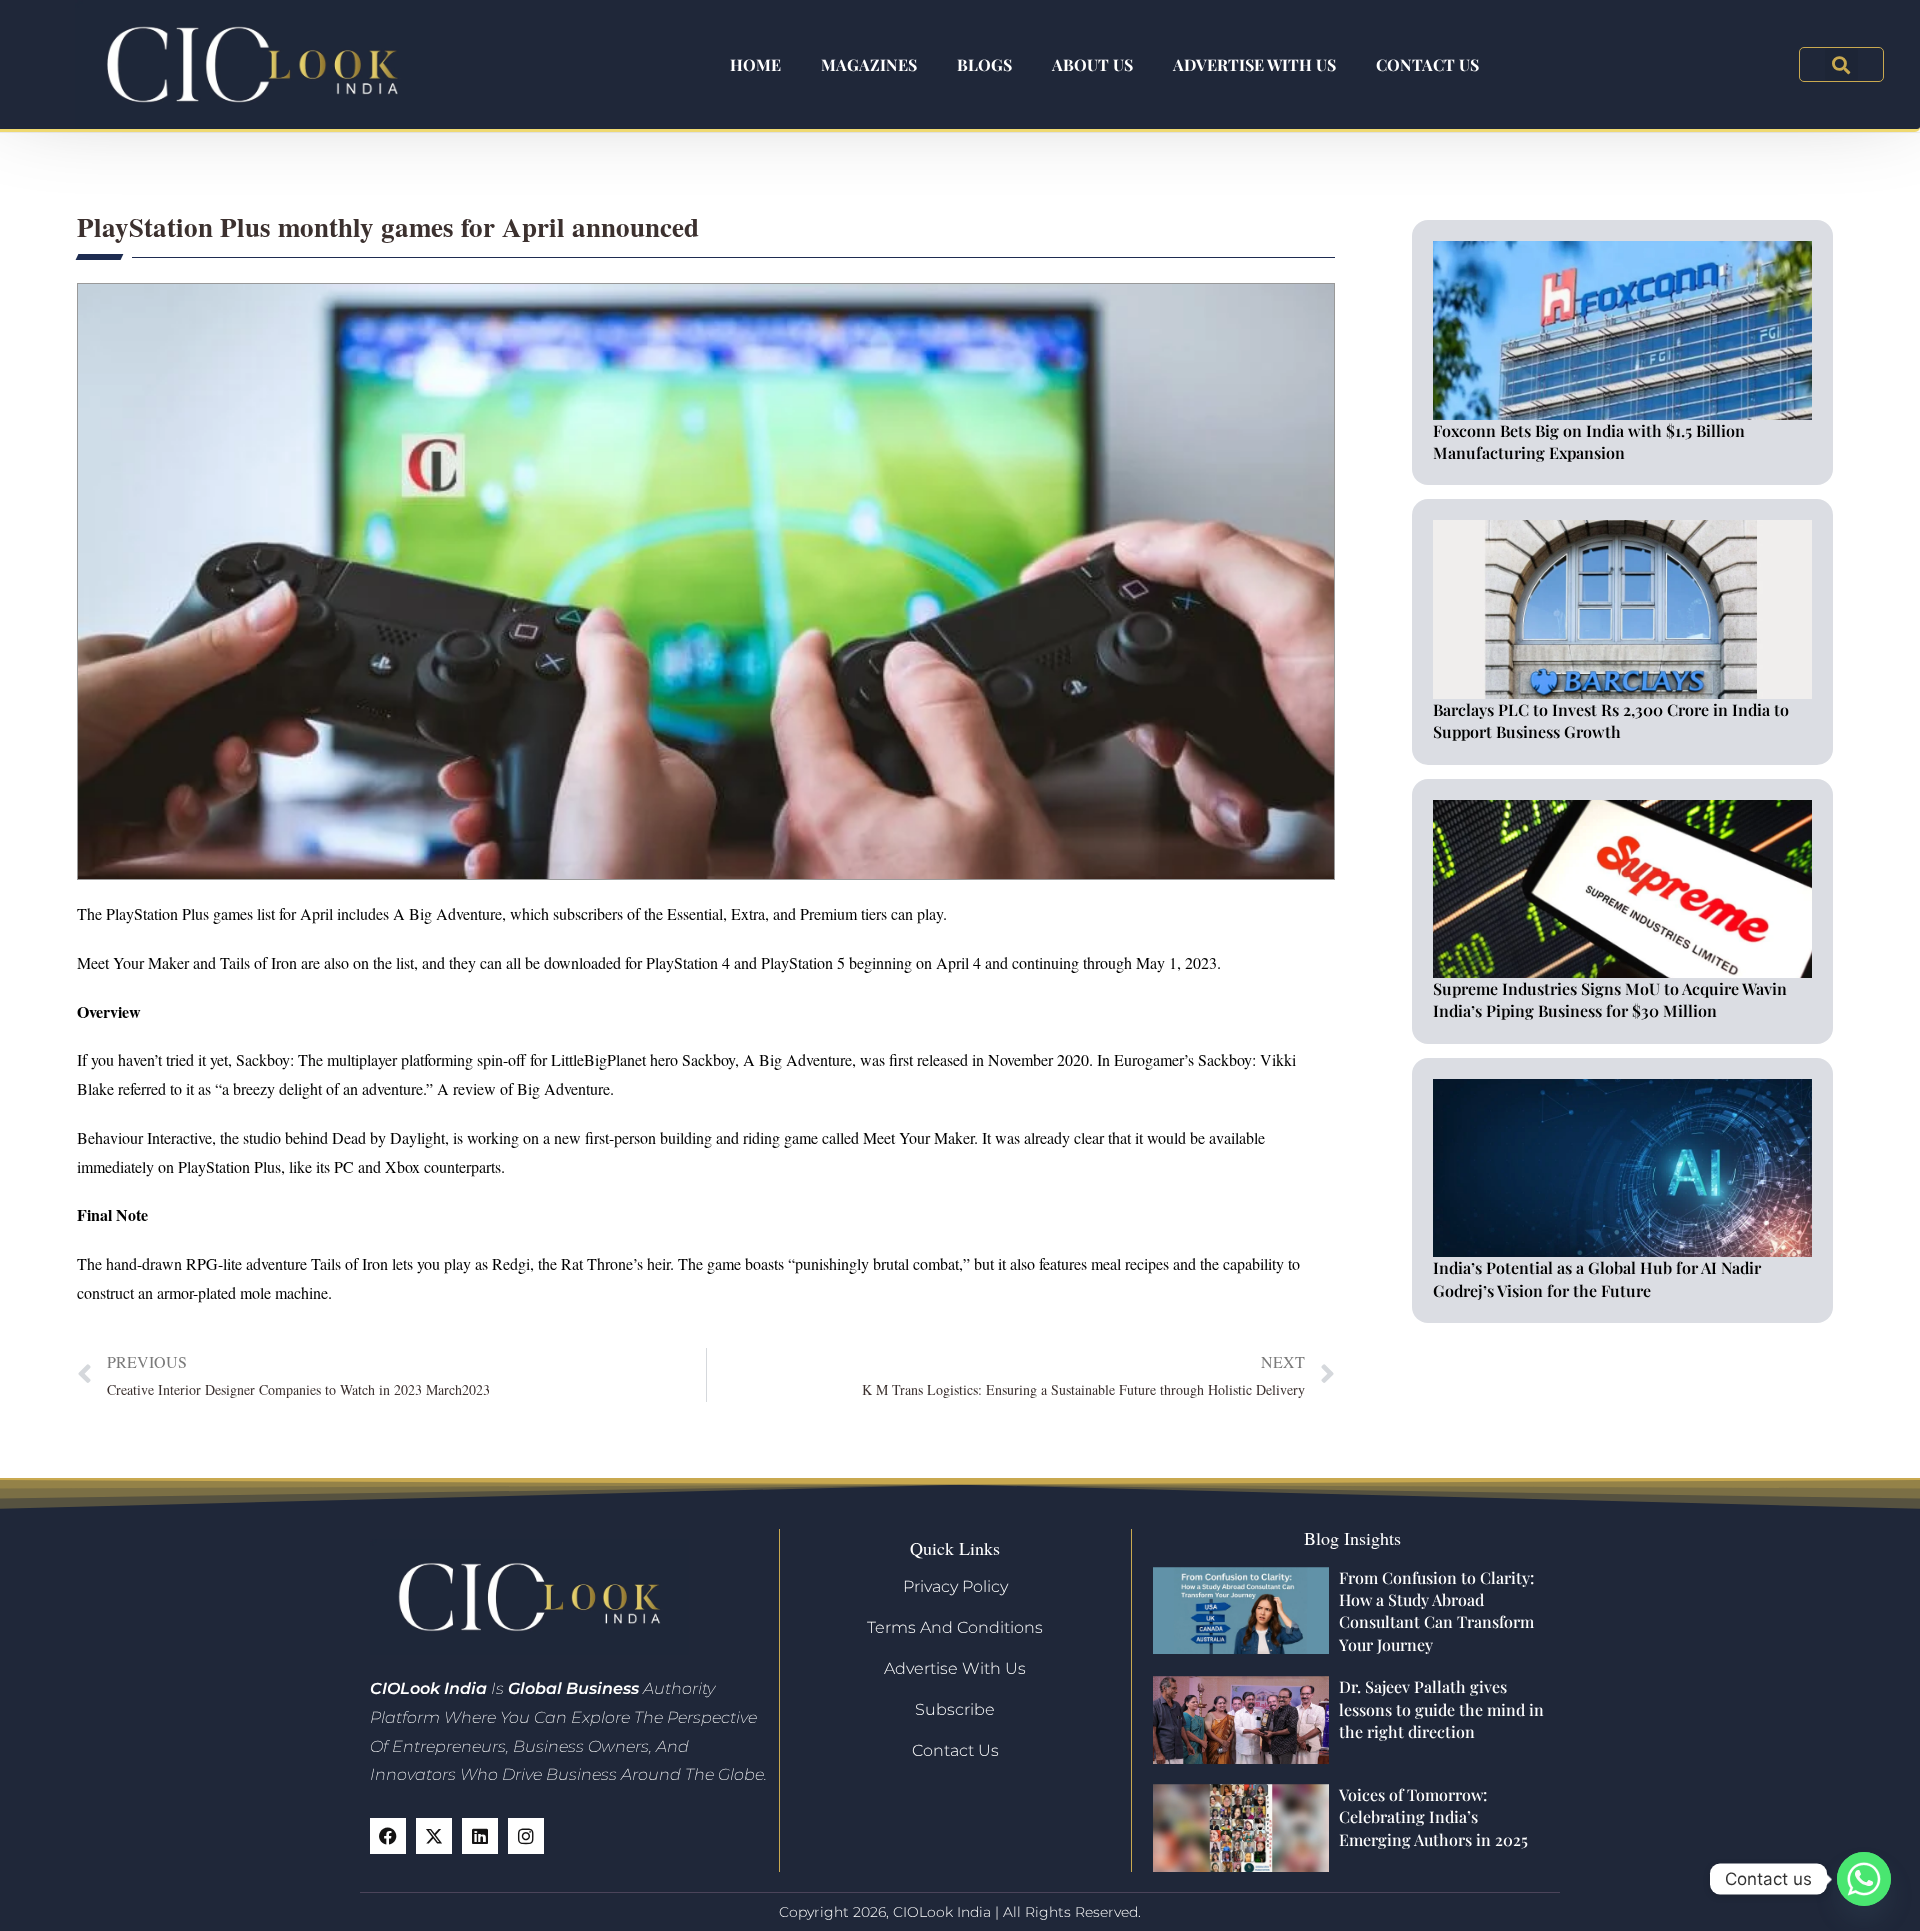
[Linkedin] (480, 1836)
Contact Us (1427, 64)
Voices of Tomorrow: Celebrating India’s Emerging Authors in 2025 (1433, 1817)
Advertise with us (1254, 64)
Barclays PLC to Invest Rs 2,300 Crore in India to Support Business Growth (1611, 720)
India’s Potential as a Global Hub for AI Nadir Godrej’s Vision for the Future (1597, 1278)
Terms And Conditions (955, 1627)
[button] (1841, 64)
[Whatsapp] (1864, 1879)
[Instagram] (526, 1836)
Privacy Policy (955, 1586)
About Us (1092, 64)
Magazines (869, 64)
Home (755, 64)
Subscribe (955, 1709)
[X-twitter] (434, 1836)
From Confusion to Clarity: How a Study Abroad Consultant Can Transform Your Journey (1436, 1611)
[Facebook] (388, 1836)
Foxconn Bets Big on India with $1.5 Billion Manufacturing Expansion (1589, 441)
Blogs (984, 64)
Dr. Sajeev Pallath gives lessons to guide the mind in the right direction (1441, 1709)
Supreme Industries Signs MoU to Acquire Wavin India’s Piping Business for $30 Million (1610, 999)
